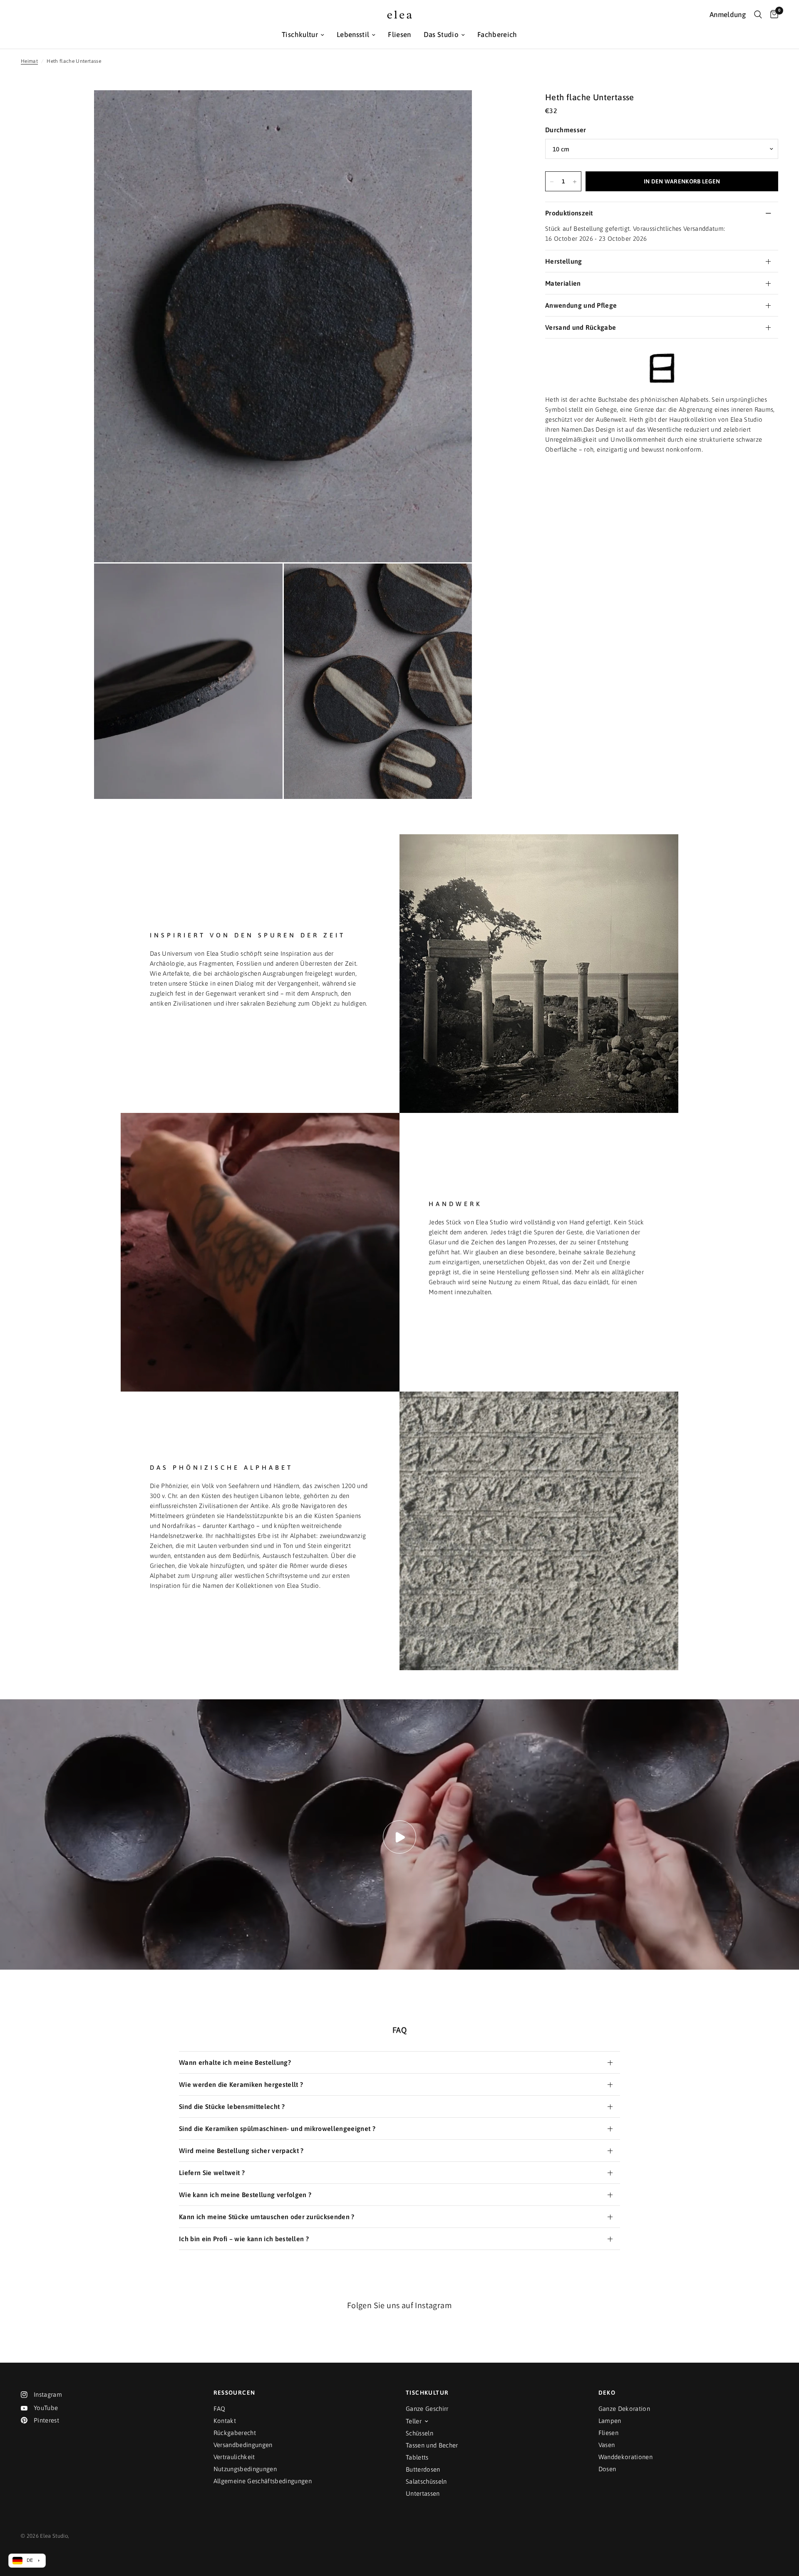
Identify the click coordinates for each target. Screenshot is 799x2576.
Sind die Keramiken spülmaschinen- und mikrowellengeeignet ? (277, 2129)
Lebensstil (353, 35)
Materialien (563, 284)
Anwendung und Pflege (581, 306)
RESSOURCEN (234, 2393)
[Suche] (758, 15)
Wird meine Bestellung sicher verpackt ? (241, 2151)
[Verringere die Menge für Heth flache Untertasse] (552, 182)
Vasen (607, 2445)
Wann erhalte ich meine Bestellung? (235, 2062)
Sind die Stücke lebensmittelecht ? (232, 2106)
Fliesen (399, 35)
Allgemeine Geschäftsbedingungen (263, 2481)
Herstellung (564, 262)
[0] (772, 15)
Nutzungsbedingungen (245, 2469)
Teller (414, 2421)
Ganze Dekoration (624, 2409)
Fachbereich (497, 35)
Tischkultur (300, 35)
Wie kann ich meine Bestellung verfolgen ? (245, 2195)
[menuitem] (303, 35)
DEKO (607, 2393)
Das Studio (441, 35)
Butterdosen (423, 2469)
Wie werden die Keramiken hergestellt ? (241, 2084)
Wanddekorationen (625, 2457)
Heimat (29, 61)
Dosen (607, 2469)
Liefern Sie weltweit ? (212, 2173)
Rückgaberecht (235, 2433)
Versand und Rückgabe (581, 328)
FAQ (220, 2409)
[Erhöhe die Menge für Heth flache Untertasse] (575, 182)
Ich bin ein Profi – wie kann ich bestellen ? (244, 2239)
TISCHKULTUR (427, 2393)
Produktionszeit (569, 213)
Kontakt (225, 2421)
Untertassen (423, 2493)
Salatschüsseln (426, 2481)
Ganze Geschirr (427, 2409)
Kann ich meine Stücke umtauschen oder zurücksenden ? (267, 2217)
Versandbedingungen (243, 2445)
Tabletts (417, 2457)
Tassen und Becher (432, 2445)
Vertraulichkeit (234, 2457)
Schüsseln (419, 2433)
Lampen (610, 2421)
